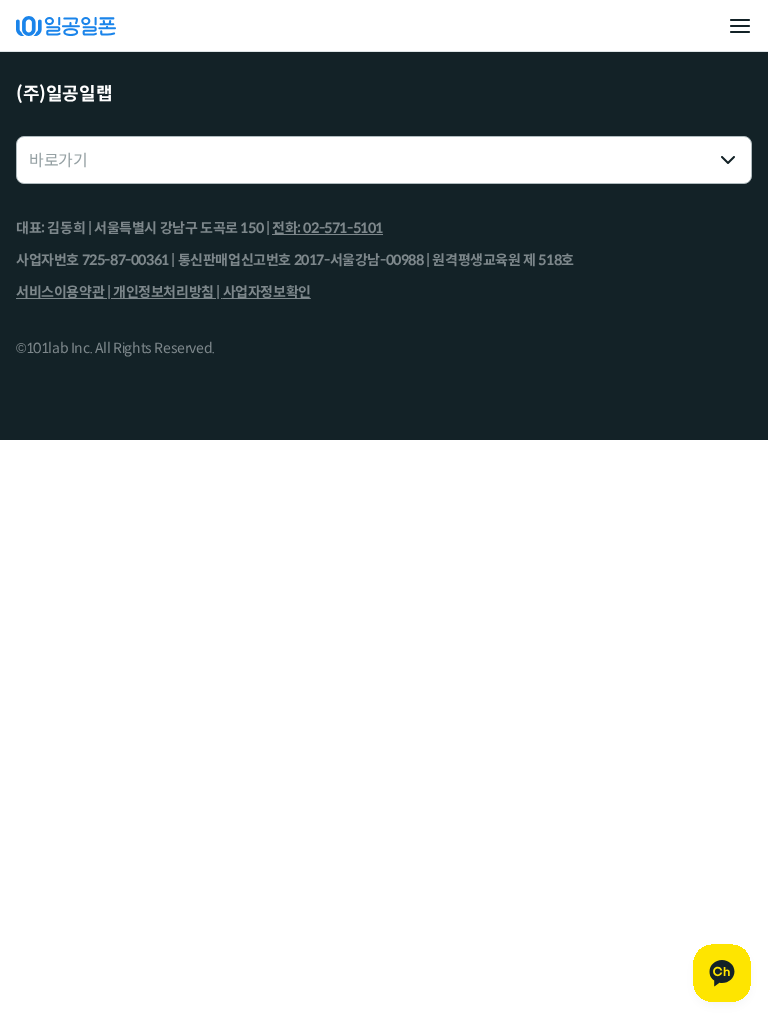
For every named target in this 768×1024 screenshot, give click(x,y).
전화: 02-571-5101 (327, 228)
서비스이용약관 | (64, 292)
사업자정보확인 (267, 292)
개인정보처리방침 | (168, 292)
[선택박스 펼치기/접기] (728, 160)
